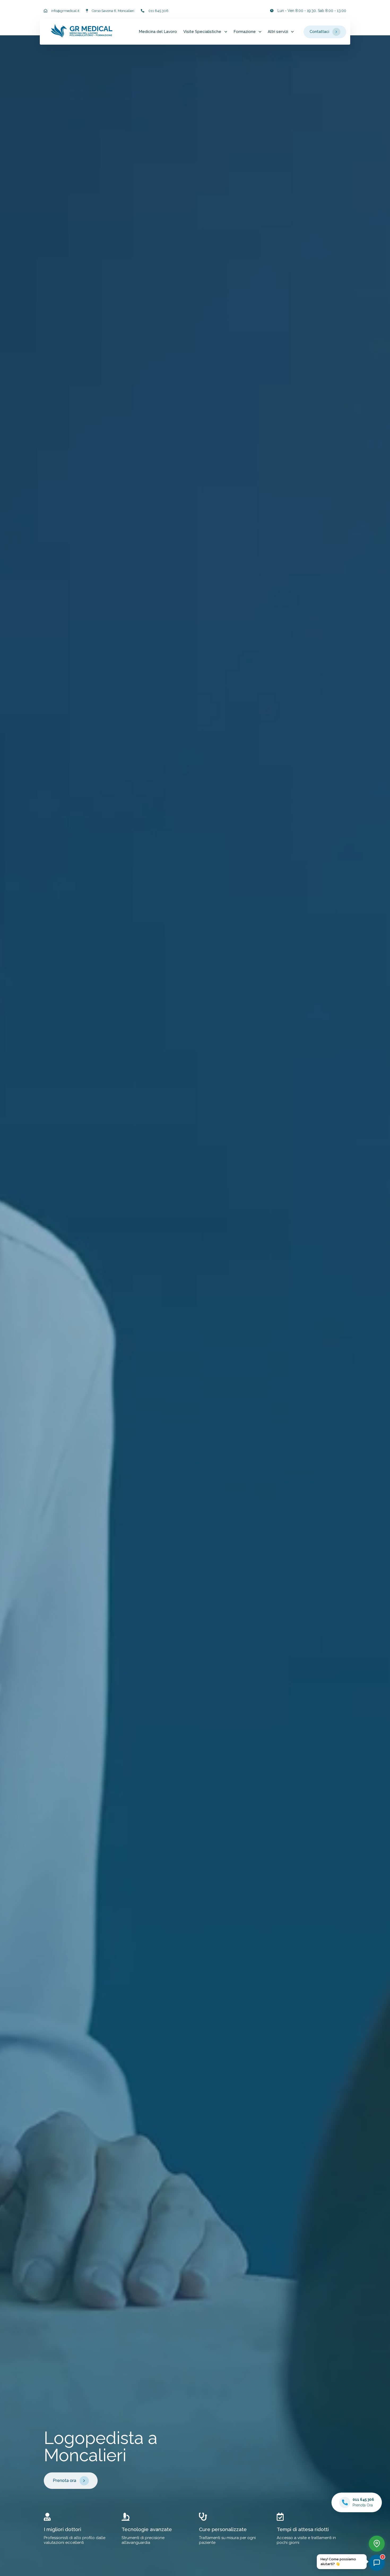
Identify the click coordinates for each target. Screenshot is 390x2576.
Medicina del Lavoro (158, 32)
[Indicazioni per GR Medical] (377, 2544)
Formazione (245, 32)
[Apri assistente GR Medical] (377, 2563)
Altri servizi (278, 32)
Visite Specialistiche (202, 32)
